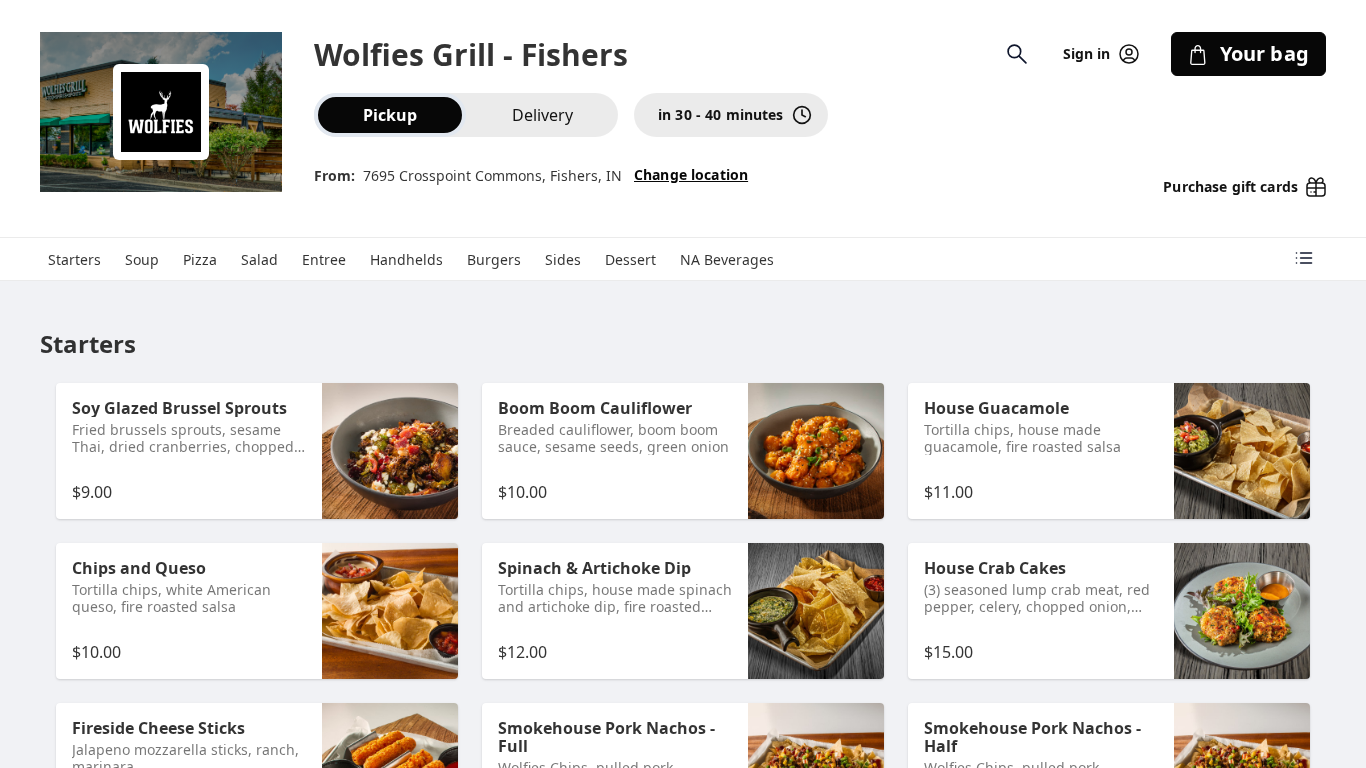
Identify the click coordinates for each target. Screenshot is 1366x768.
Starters (74, 259)
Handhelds (406, 259)
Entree (324, 259)
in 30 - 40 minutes (721, 114)
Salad (259, 259)
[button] (257, 451)
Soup (142, 259)
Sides (563, 259)
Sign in (1087, 53)
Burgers (494, 259)
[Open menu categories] (1304, 258)
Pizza (200, 259)
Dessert (630, 259)
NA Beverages (727, 259)
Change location (691, 174)
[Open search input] (1017, 54)
